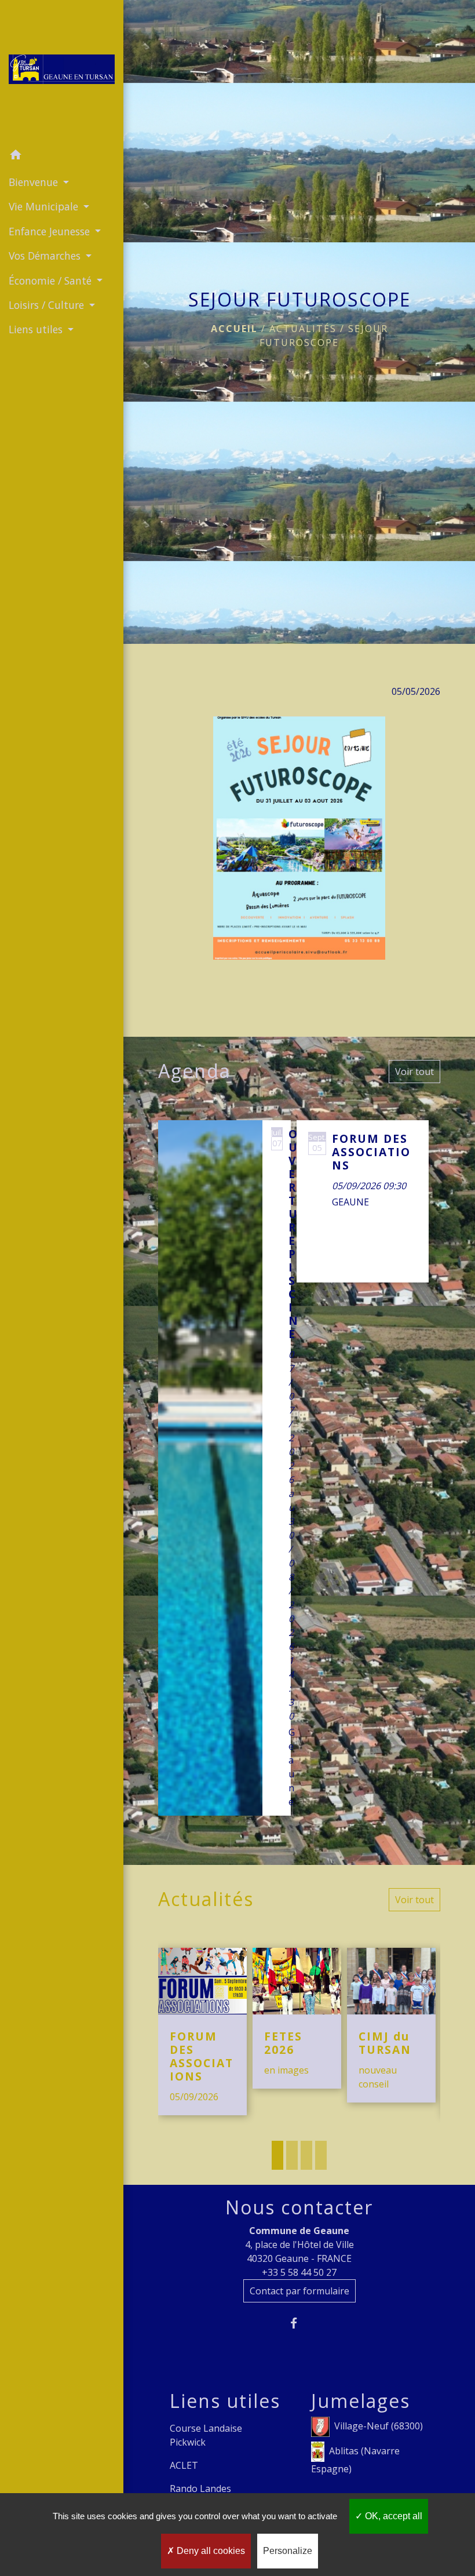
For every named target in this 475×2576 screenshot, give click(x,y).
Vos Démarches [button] (46, 256)
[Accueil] (62, 72)
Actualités (303, 329)
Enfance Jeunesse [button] (51, 231)
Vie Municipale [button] (45, 206)
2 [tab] (292, 2155)
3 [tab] (306, 2155)
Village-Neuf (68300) (379, 2426)
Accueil (234, 329)
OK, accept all (392, 2516)
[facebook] (299, 2323)
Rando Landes (200, 2488)
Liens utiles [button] (37, 329)
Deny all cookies (210, 2551)
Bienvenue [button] (35, 182)
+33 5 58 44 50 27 (299, 2272)
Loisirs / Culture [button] (48, 305)
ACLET (184, 2465)
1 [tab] (277, 2155)
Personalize (288, 2551)
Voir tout (414, 1072)
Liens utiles (225, 2401)
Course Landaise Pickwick (206, 2435)
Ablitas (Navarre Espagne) (355, 2460)
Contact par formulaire (299, 2291)
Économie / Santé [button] (52, 280)
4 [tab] (321, 2155)
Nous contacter (299, 2207)
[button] (62, 156)
